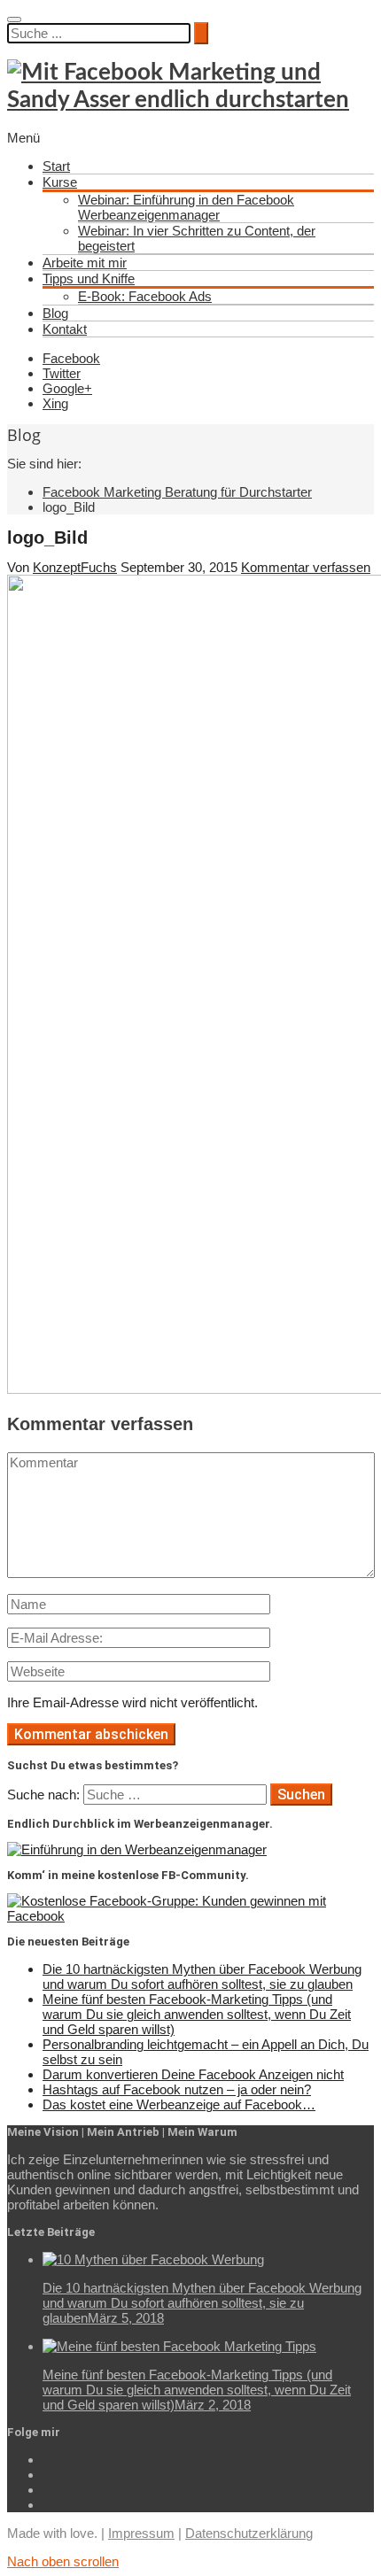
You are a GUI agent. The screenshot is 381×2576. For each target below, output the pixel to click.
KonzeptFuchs (75, 567)
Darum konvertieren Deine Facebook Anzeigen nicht (193, 2074)
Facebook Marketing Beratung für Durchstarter (177, 492)
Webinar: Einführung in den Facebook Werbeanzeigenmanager (186, 207)
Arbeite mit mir (85, 263)
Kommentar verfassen (306, 567)
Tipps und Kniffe (89, 278)
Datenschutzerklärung (249, 2533)
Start (56, 166)
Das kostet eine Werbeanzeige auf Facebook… (179, 2104)
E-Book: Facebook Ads (145, 296)
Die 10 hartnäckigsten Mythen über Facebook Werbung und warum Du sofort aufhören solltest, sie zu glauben (202, 1976)
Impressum (141, 2533)
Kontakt (65, 329)
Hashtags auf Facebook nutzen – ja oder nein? (177, 2089)
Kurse (60, 182)
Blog (55, 313)
